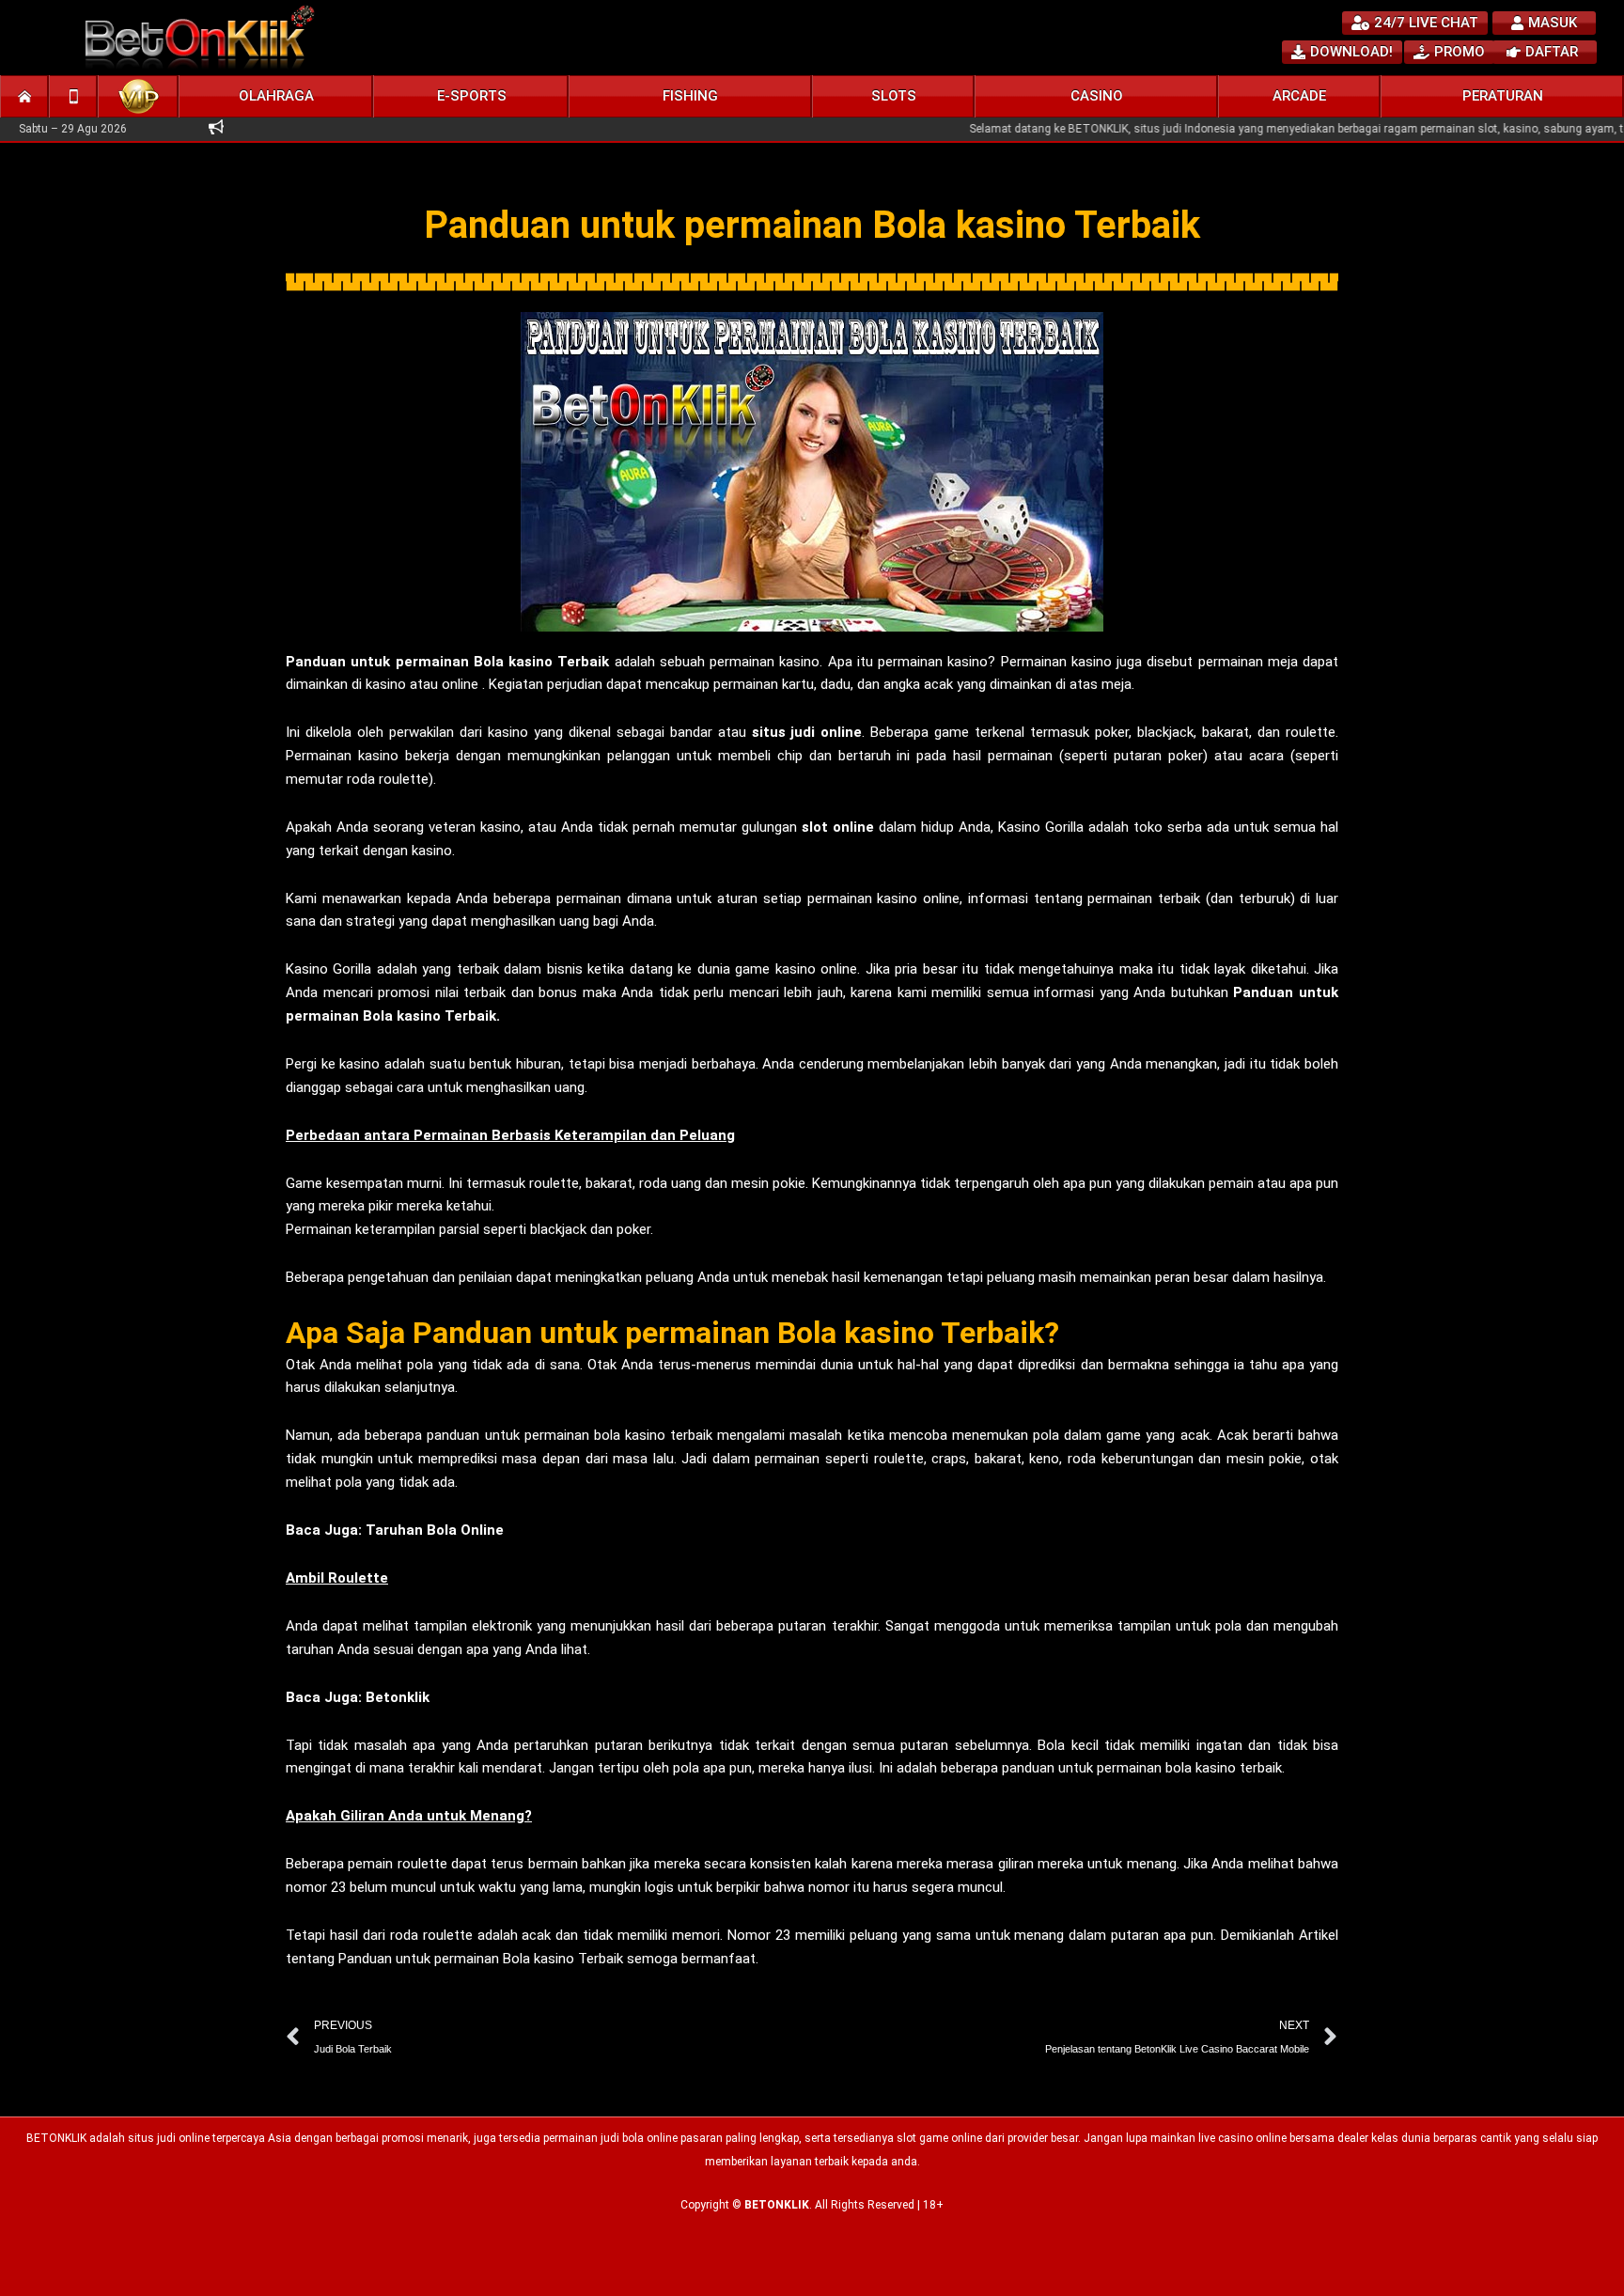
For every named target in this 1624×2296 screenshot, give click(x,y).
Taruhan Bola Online (435, 1530)
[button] (276, 96)
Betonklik (398, 1697)
